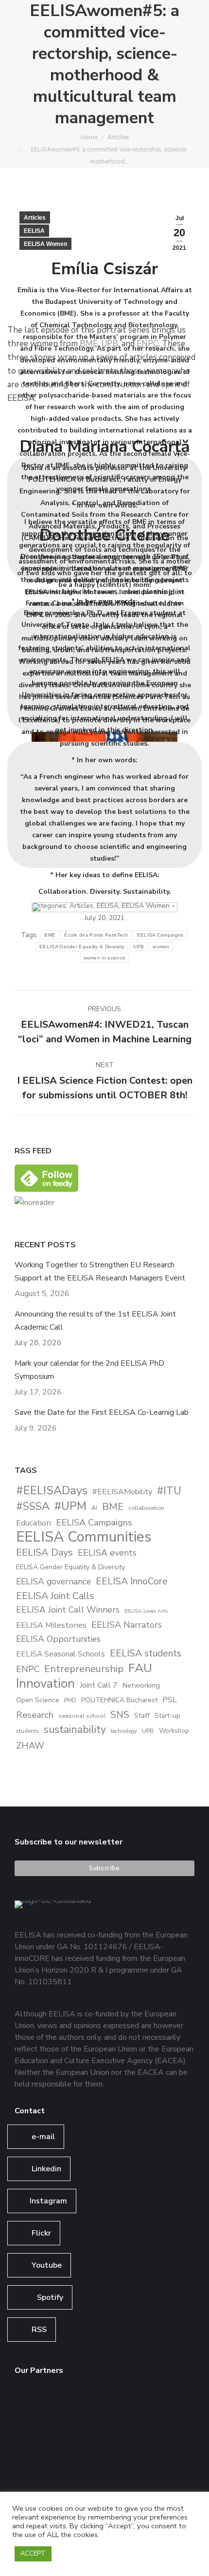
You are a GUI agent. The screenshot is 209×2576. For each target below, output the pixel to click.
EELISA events (107, 1553)
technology (124, 1731)
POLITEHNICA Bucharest (119, 1700)
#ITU (169, 1491)
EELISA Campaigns (94, 1522)
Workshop (174, 1731)
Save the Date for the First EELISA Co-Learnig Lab (102, 1412)
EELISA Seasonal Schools (61, 1654)
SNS (120, 1715)
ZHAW (30, 1745)
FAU (140, 1668)
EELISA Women (45, 244)
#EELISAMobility (122, 1492)
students (27, 1731)
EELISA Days (44, 1552)
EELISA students (146, 1653)
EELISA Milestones (51, 1625)
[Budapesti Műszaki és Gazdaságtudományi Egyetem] (146, 2443)
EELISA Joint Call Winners (68, 1610)
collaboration (146, 1508)
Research (35, 1715)
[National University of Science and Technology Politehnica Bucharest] (33, 2405)
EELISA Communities (84, 1537)
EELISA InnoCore (131, 1581)
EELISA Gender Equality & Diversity (70, 1567)
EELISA (34, 231)
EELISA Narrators (127, 1625)
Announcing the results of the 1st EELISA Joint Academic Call (95, 1321)
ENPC (28, 1669)
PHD (70, 1700)
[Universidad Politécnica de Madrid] (71, 2480)
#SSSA (33, 1507)
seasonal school (82, 1716)
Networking (141, 1685)
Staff (142, 1716)
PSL (170, 1700)
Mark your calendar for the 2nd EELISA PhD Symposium (89, 1370)
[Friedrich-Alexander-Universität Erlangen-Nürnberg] (108, 2405)
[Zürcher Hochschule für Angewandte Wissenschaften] (33, 2443)
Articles (35, 218)
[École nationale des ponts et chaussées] (71, 2443)
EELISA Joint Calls (55, 1596)
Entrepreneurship (84, 1669)
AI (94, 1508)
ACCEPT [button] (33, 2554)
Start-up (167, 1716)
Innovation (45, 1683)
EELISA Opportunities (58, 1639)
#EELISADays (52, 1491)
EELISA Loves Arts (146, 1611)
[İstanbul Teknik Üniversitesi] (33, 2480)
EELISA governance (53, 1581)
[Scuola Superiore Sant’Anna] (71, 2405)
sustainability (75, 1730)
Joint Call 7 (99, 1685)
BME (113, 1507)
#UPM (70, 1506)
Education (34, 1523)
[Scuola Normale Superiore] (146, 2405)
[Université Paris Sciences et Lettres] (108, 2443)
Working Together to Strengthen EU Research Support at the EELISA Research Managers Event (100, 1271)
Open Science (38, 1700)
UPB (148, 1731)
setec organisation (103, 627)
